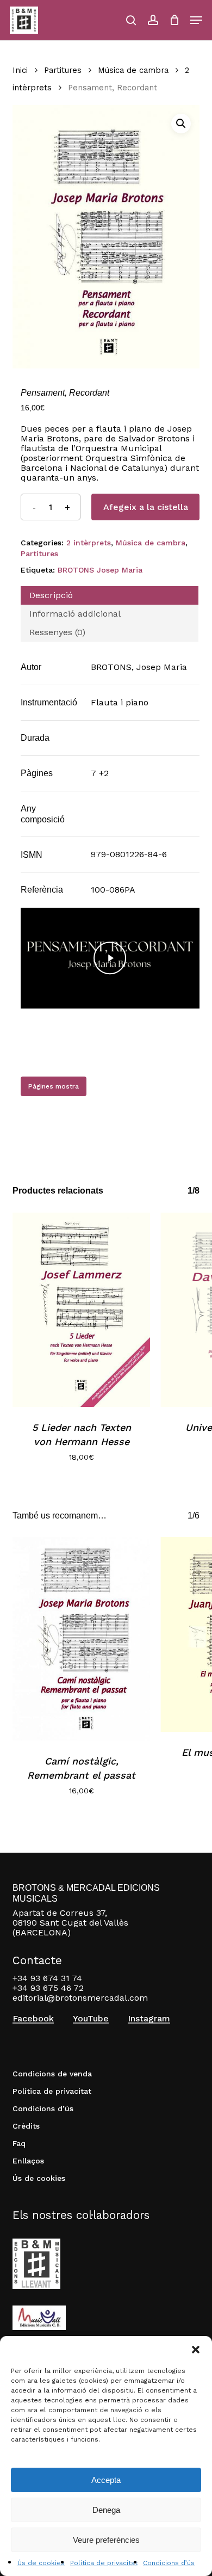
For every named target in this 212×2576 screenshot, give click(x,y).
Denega (106, 2510)
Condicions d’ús (169, 2563)
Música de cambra (133, 70)
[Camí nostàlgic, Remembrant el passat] (81, 1639)
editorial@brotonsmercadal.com (80, 1998)
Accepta (106, 2480)
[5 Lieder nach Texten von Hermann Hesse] (81, 1310)
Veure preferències (106, 2540)
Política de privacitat (104, 2563)
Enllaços (28, 2161)
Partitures (63, 70)
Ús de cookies (41, 2563)
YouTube (91, 2019)
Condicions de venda (52, 2074)
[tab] (109, 595)
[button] (196, 2350)
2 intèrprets (89, 543)
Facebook (33, 2019)
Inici (20, 70)
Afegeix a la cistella (146, 507)
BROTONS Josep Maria (100, 570)
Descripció (51, 595)
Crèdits (26, 2126)
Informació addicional (75, 614)
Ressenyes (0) (57, 632)
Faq (19, 2143)
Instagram (149, 2019)
